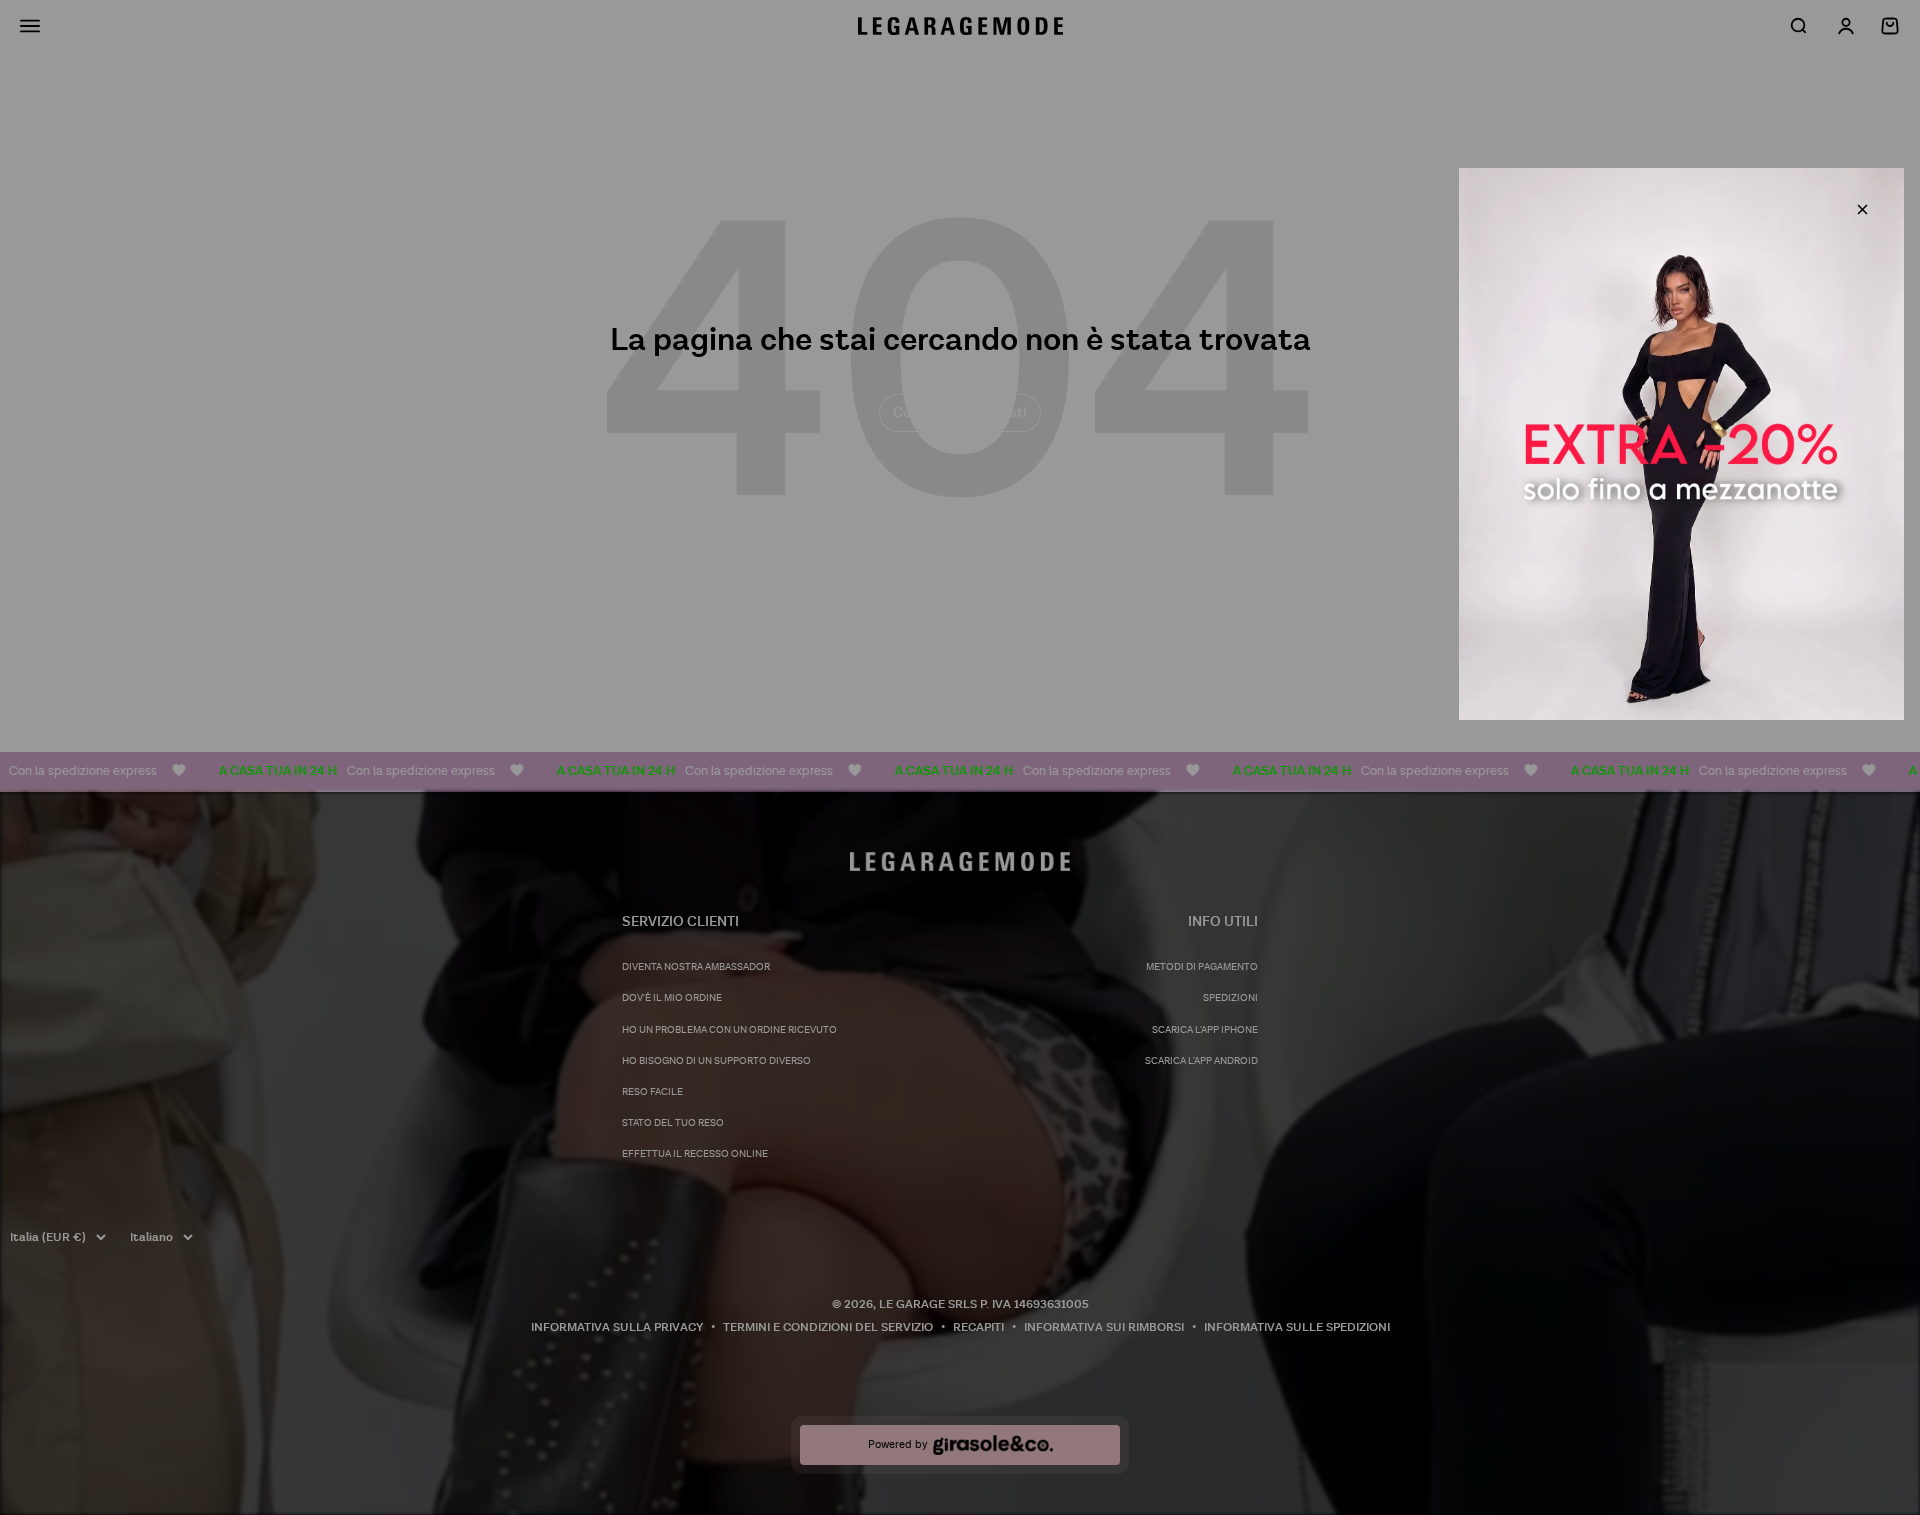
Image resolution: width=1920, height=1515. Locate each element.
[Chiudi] (1862, 209)
